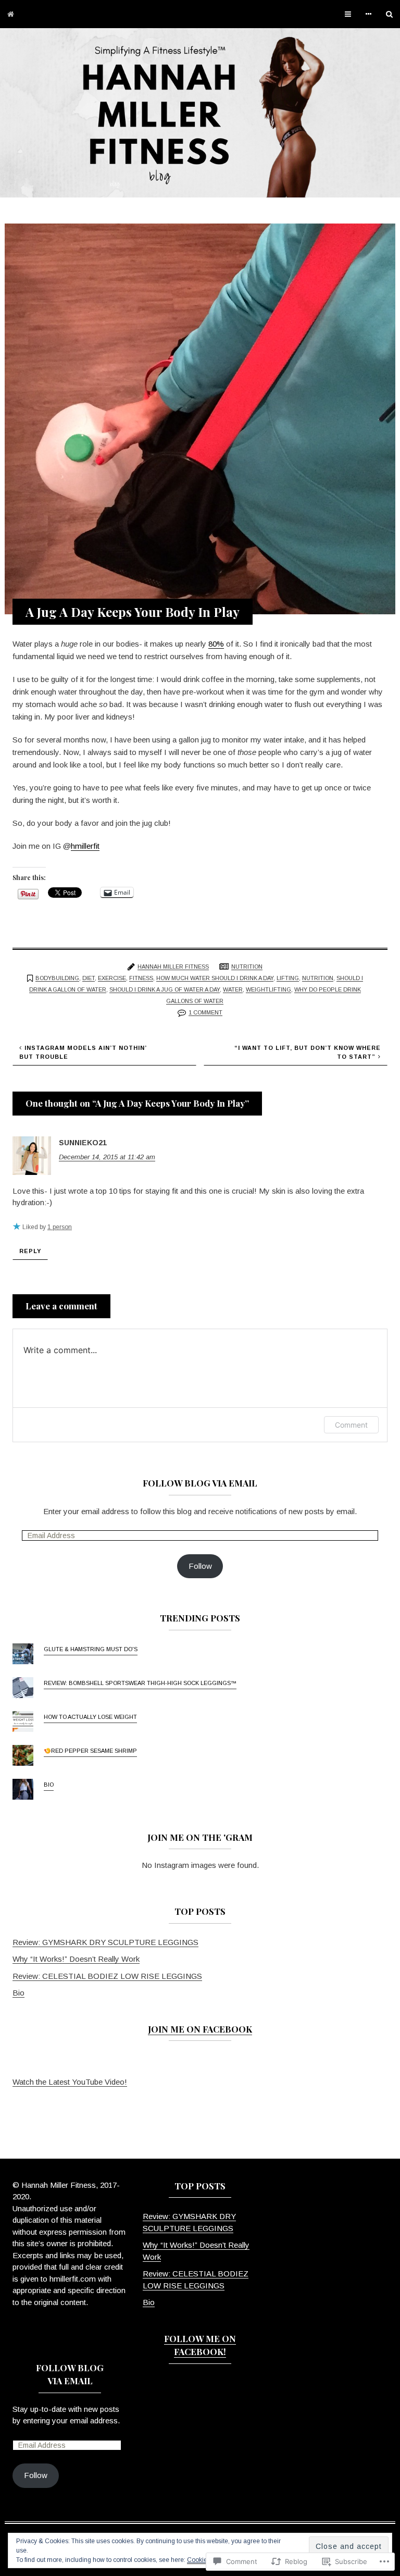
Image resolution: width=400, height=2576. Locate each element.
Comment (351, 1425)
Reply (30, 1251)
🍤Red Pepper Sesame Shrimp (90, 1751)
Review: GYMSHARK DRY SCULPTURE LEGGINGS (105, 1942)
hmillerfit (85, 846)
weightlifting (268, 989)
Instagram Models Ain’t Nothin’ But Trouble (83, 1052)
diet (89, 978)
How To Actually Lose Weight (90, 1717)
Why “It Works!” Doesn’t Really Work (76, 1959)
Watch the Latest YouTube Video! (70, 2082)
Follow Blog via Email (200, 1483)
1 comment (205, 1012)
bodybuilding (57, 978)
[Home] (11, 14)
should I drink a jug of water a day (165, 989)
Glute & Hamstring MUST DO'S (91, 1649)
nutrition (318, 978)
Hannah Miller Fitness (173, 967)
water (233, 989)
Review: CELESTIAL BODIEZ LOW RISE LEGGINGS (107, 1976)
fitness (141, 978)
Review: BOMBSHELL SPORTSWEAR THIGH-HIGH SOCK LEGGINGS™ (140, 1683)
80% (216, 644)
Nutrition (247, 967)
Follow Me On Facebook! (200, 2345)
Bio (49, 1785)
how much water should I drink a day (215, 978)
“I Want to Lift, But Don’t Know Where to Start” (308, 1052)
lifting (288, 978)
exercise (112, 978)
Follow (200, 1566)
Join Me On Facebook (200, 2029)
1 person (60, 1227)
